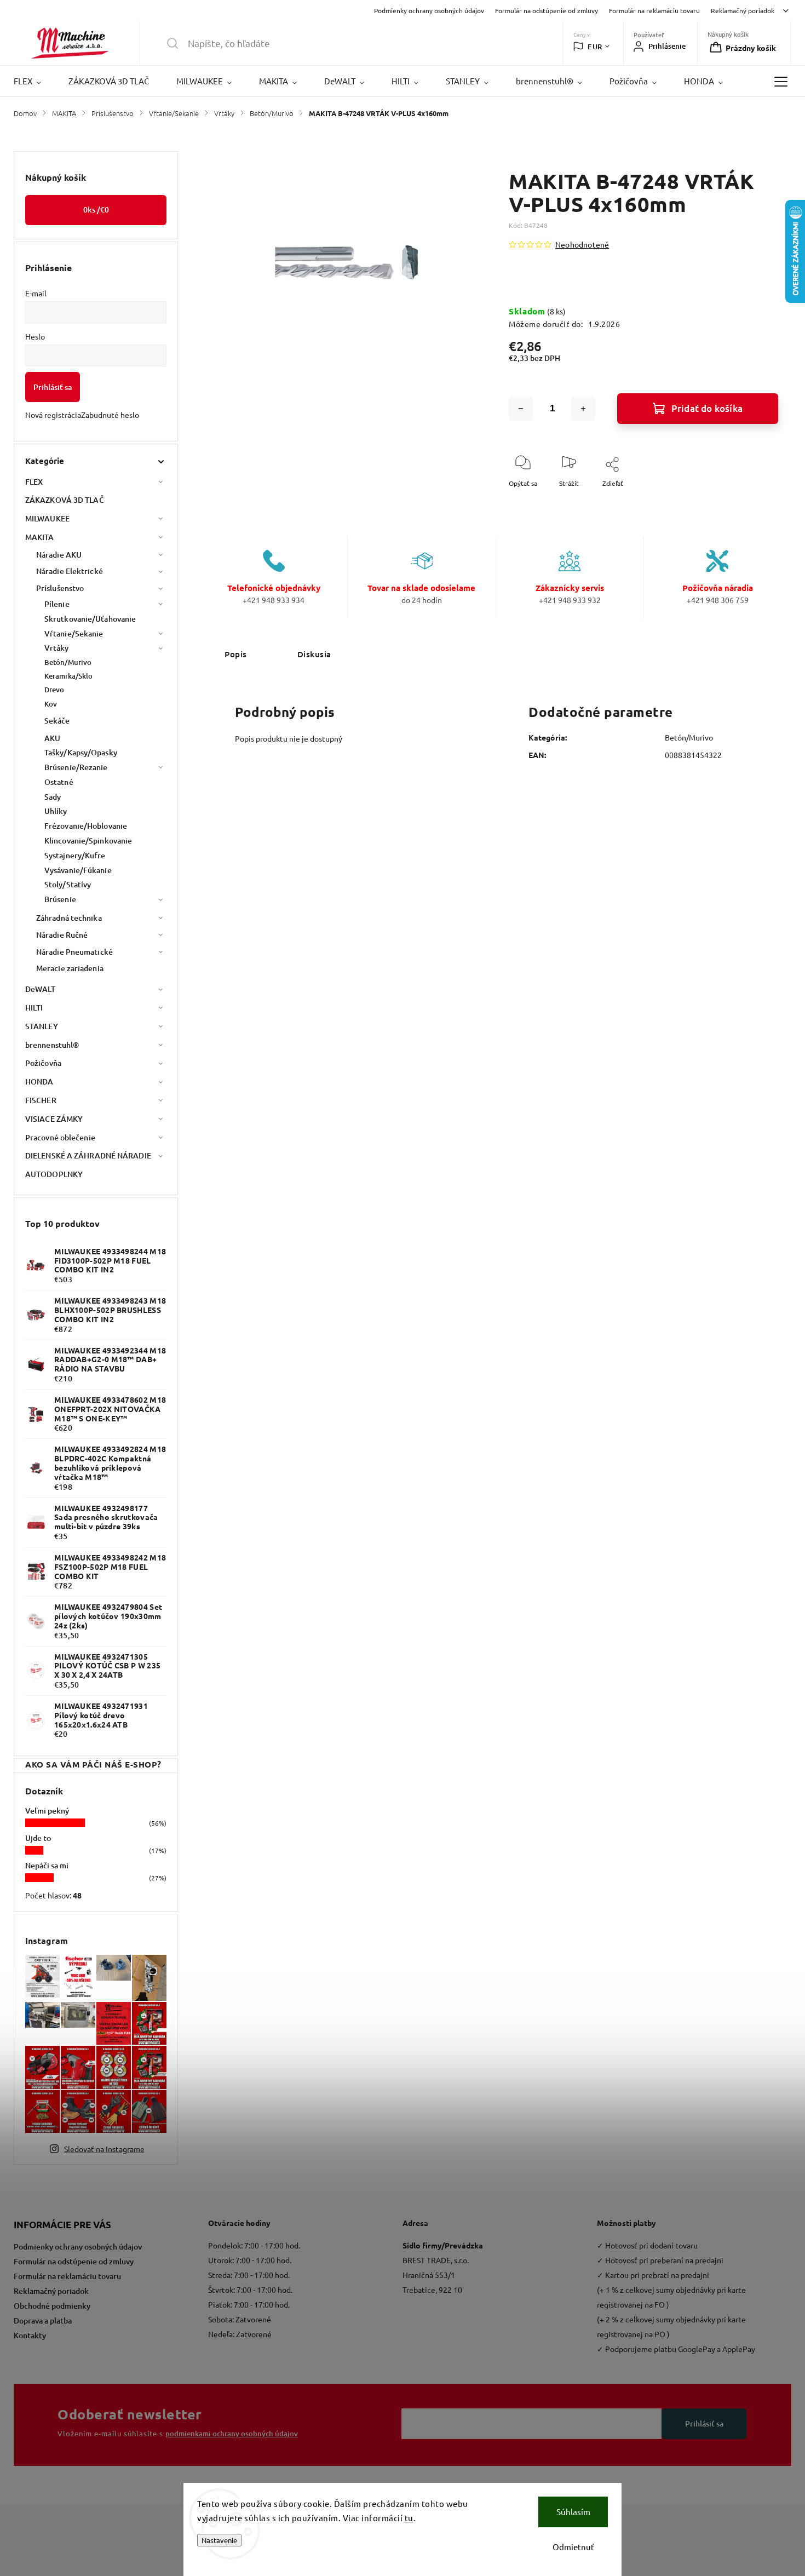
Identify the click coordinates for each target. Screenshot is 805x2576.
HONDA (39, 1082)
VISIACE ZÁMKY (54, 1119)
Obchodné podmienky (52, 2306)
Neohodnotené (582, 244)
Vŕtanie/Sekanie (74, 633)
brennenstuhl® (52, 1045)
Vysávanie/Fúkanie (78, 870)
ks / (96, 210)
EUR (595, 47)
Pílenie (57, 604)
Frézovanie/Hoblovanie (86, 826)
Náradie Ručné (62, 935)
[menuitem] (34, 81)
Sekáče (57, 721)
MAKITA (40, 537)
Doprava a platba (43, 2320)
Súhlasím (573, 2512)
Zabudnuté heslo (110, 415)
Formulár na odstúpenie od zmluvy (547, 10)
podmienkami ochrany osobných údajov (232, 2434)
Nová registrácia (53, 415)
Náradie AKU (59, 555)
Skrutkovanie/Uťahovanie (90, 619)
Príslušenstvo (60, 588)
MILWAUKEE (47, 518)
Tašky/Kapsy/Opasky (81, 752)
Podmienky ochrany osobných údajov (429, 10)
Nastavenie (219, 2540)
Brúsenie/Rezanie (76, 767)
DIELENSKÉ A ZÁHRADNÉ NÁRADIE (88, 1155)
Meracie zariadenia (70, 968)
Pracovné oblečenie (60, 1137)
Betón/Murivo (68, 662)
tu (409, 2518)
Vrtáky (57, 648)
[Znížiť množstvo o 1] (521, 409)
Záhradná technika (69, 918)
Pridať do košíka (707, 408)
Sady (53, 797)
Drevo (54, 690)
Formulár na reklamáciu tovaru (654, 10)
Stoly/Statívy (68, 884)
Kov (51, 704)
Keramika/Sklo (68, 676)
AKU (52, 738)
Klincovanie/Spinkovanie (88, 841)
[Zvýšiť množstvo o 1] (583, 409)
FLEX (34, 482)
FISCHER (41, 1100)
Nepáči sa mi (47, 1865)
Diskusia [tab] (314, 654)
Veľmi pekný (47, 1811)
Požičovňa (43, 1063)
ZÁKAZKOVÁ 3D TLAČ (65, 500)
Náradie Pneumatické (74, 952)
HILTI (34, 1008)
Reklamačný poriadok (743, 10)
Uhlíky (56, 811)
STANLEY (42, 1026)
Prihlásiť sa (53, 387)
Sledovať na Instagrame (104, 2149)
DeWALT (41, 989)
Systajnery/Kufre (75, 855)
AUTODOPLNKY (54, 1174)
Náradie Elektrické (70, 571)
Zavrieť (758, 501)
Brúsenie (60, 899)
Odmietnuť (573, 2547)
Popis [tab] (236, 654)
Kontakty (30, 2335)
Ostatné (59, 782)
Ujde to (38, 1838)
